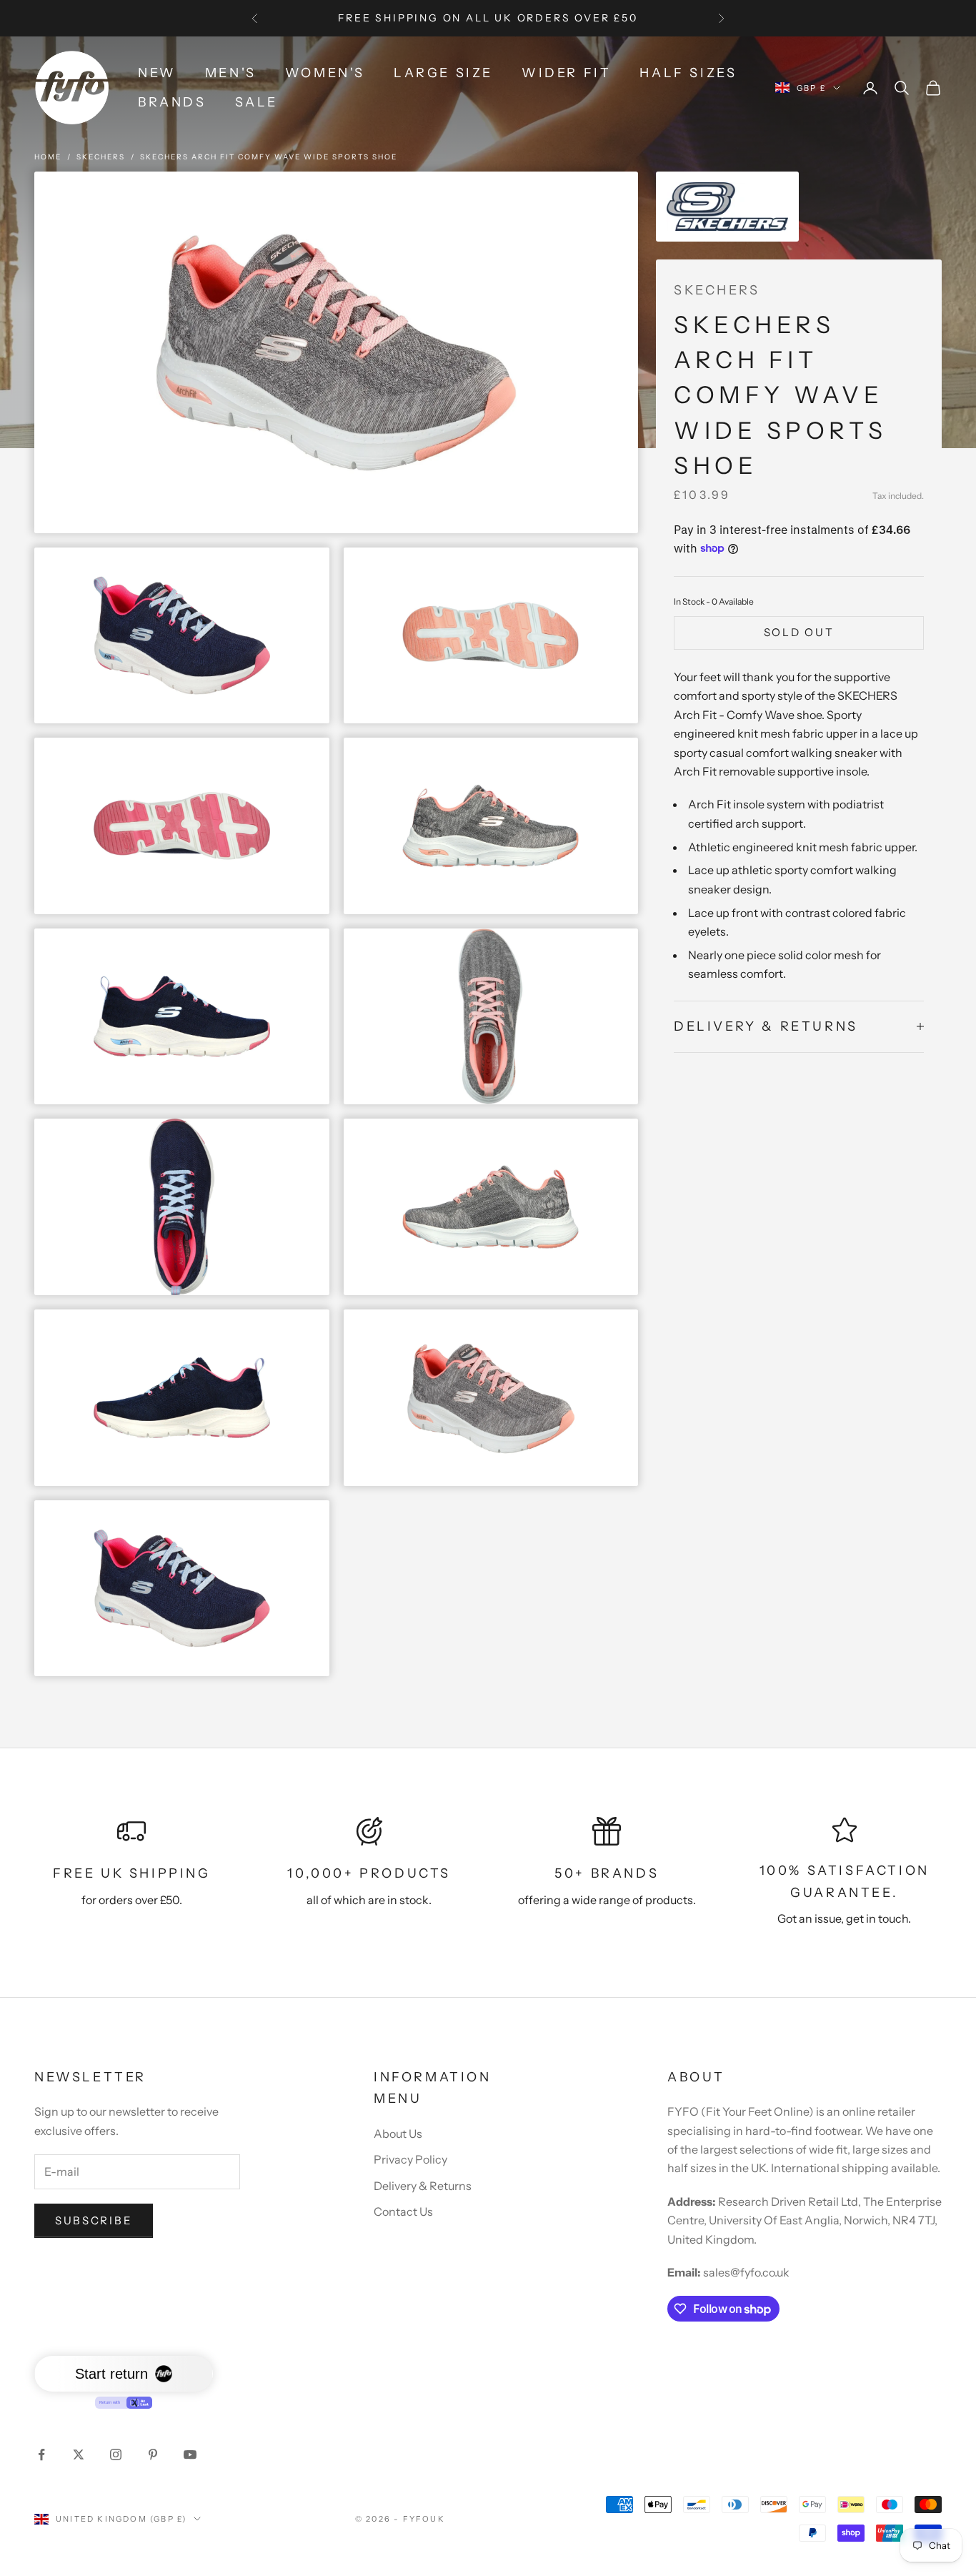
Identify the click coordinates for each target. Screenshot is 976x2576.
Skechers (101, 157)
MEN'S (231, 73)
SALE (257, 102)
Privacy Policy (410, 2159)
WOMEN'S (325, 73)
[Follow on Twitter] (79, 2454)
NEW (157, 73)
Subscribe (94, 2220)
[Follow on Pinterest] (153, 2454)
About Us (398, 2134)
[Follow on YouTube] (190, 2454)
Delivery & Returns (423, 2186)
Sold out (799, 631)
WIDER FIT (566, 73)
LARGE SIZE (443, 73)
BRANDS (172, 102)
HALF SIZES (688, 73)
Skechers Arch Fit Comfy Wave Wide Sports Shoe (269, 157)
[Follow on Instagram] (116, 2454)
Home (48, 157)
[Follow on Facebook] (41, 2454)
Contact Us (403, 2211)
